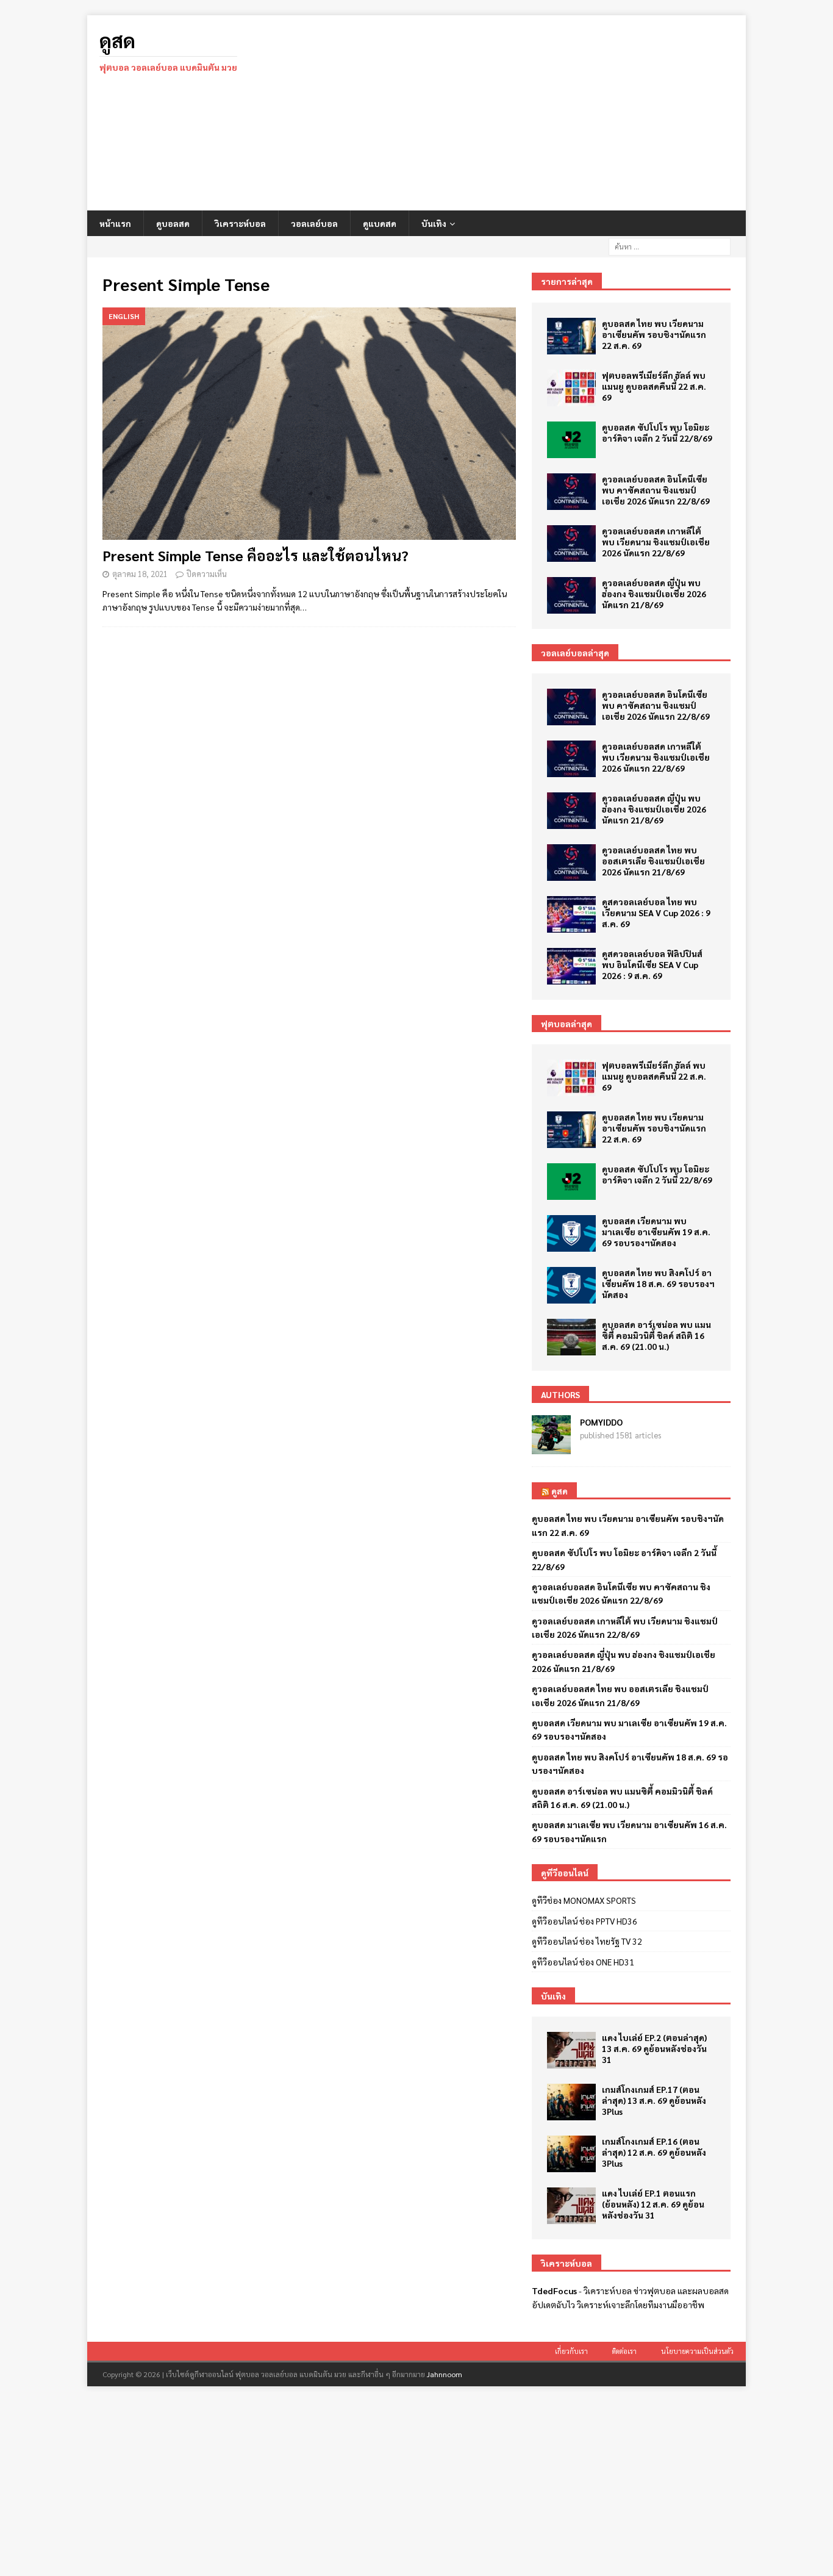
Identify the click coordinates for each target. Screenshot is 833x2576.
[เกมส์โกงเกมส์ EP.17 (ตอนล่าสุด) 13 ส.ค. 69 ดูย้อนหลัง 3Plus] (571, 2102)
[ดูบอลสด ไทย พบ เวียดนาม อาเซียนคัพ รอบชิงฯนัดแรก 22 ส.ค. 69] (571, 336)
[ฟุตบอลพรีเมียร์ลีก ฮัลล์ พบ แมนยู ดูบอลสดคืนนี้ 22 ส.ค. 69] (571, 388)
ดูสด (560, 1491)
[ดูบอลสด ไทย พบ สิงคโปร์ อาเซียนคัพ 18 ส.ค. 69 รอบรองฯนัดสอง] (571, 1285)
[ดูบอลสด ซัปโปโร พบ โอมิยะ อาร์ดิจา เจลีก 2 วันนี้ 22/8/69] (571, 440)
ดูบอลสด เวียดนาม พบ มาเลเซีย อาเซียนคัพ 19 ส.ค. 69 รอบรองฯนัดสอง (656, 1232)
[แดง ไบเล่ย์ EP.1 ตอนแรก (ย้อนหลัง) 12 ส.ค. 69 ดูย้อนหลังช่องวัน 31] (571, 2206)
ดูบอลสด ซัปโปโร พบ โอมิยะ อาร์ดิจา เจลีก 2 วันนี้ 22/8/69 (657, 432)
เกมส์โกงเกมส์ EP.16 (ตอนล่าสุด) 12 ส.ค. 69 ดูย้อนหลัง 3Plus (654, 2152)
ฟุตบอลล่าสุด (567, 1024)
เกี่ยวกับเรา (571, 2351)
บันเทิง (434, 223)
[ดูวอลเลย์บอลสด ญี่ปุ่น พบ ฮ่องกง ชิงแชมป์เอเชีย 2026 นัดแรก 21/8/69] (571, 595)
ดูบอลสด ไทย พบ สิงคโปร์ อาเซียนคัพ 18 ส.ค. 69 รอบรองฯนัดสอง (658, 1283)
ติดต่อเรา (624, 2351)
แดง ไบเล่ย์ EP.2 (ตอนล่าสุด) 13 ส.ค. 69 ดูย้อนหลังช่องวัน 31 (654, 2048)
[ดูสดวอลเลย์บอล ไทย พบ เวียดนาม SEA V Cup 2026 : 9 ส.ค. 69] (571, 914)
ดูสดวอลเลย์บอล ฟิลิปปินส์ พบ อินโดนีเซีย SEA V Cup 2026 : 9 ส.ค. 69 (652, 964)
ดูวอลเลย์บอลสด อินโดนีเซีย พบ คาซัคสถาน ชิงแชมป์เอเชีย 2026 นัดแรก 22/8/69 (656, 490)
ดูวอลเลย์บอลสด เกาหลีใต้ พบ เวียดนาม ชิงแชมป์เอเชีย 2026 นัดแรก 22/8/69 (656, 542)
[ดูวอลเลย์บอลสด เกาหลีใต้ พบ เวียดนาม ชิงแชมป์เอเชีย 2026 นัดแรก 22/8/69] (571, 544)
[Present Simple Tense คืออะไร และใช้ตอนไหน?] (309, 424)
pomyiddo (601, 1422)
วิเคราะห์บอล (240, 223)
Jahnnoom (445, 2374)
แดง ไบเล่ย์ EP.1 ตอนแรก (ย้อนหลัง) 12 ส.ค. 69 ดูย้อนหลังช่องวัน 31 (653, 2204)
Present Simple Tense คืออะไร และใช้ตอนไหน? (256, 555)
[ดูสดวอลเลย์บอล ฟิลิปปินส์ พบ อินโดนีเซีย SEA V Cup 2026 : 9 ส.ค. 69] (571, 966)
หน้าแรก (115, 223)
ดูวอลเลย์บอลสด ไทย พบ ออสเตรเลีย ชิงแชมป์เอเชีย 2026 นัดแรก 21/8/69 (653, 861)
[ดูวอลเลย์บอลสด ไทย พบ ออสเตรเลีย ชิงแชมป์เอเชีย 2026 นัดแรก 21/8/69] (571, 863)
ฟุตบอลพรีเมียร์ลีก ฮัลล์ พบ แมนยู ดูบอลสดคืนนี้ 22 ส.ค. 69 (654, 386)
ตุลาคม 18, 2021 (140, 574)
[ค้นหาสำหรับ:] (670, 245)
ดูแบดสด (380, 223)
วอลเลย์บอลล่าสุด (575, 653)
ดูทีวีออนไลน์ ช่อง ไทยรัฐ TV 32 (587, 1941)
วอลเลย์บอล (314, 223)
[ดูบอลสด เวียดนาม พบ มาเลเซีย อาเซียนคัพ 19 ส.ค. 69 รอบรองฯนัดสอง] (571, 1233)
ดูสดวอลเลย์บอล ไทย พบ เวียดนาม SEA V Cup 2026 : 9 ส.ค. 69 (656, 913)
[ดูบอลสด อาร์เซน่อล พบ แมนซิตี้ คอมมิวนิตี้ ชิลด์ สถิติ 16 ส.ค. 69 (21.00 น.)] (571, 1337)
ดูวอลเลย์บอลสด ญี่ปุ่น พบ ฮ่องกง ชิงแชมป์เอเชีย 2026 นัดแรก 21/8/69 (654, 594)
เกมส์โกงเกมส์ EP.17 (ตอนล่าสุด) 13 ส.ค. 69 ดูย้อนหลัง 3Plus (654, 2100)
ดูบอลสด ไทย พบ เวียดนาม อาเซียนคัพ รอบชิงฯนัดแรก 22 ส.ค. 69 (654, 334)
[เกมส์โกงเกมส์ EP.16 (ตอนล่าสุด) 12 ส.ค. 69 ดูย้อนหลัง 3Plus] (571, 2154)
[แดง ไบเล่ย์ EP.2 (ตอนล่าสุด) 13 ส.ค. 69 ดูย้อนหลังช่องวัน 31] (571, 2050)
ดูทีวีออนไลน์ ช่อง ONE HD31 (583, 1962)
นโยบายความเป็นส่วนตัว (697, 2351)
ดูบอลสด (173, 223)
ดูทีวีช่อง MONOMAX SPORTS (584, 1900)
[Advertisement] (523, 113)
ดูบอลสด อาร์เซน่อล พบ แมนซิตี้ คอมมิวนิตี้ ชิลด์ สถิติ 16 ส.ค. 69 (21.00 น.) (656, 1335)
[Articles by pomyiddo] (551, 1448)
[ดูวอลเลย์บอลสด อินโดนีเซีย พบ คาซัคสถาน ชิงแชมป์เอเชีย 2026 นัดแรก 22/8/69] (571, 492)
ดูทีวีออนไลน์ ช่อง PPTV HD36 (585, 1921)
